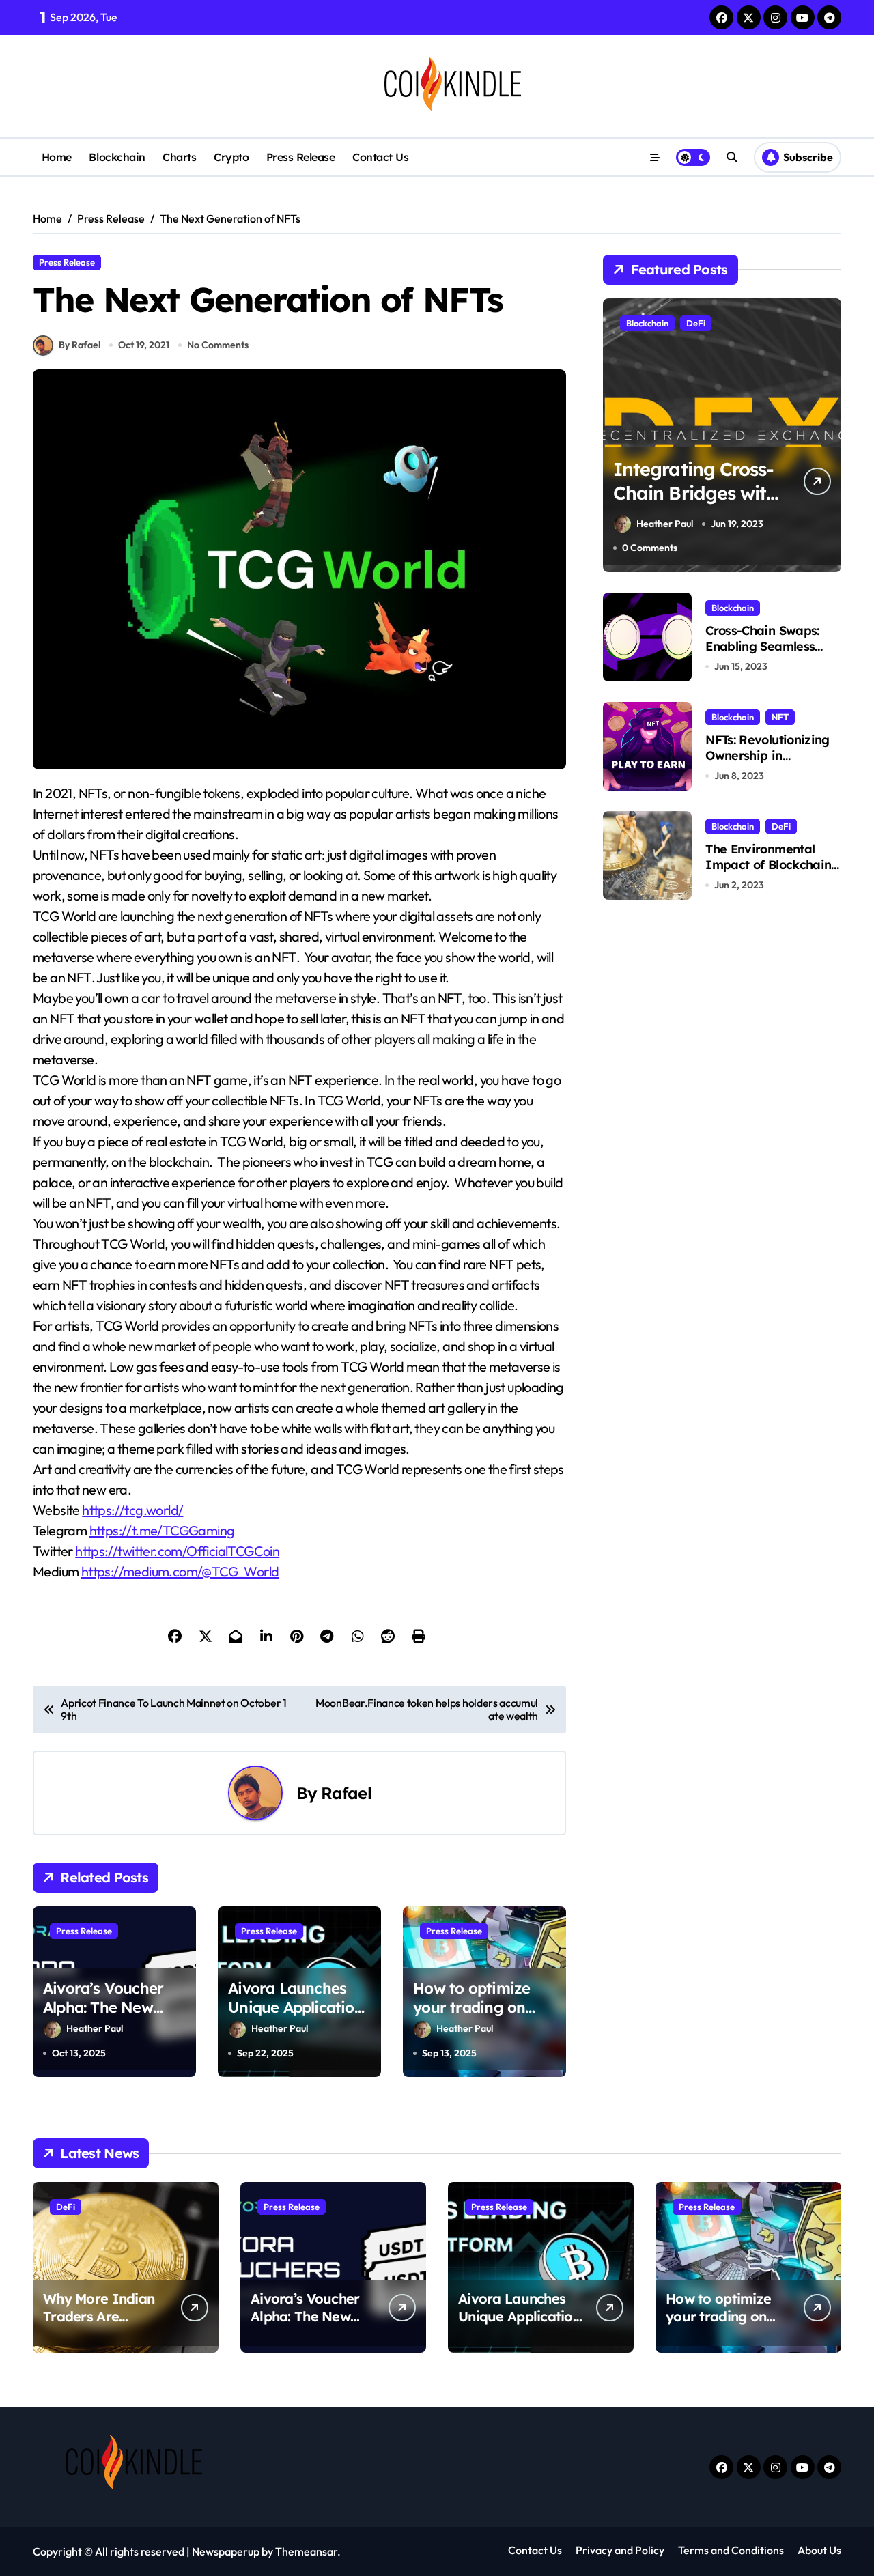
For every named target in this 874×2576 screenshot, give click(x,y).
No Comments (218, 345)
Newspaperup (226, 2551)
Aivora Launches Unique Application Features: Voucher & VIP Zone (296, 2018)
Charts (179, 157)
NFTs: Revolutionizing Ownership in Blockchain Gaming (767, 756)
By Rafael (80, 345)
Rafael (346, 1793)
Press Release (301, 157)
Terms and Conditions (731, 2550)
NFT (780, 717)
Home (57, 157)
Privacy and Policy (620, 2550)
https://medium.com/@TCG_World (180, 1571)
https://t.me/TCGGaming (162, 1530)
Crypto (231, 157)
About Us (819, 2550)
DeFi (696, 323)
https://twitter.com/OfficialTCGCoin (177, 1551)
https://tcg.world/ (132, 1510)
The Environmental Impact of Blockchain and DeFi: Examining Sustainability (768, 873)
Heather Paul (95, 2028)
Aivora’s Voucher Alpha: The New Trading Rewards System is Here (103, 2018)
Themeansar (306, 2551)
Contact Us (380, 157)
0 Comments (650, 548)
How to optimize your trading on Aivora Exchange (473, 2008)
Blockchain (117, 157)
